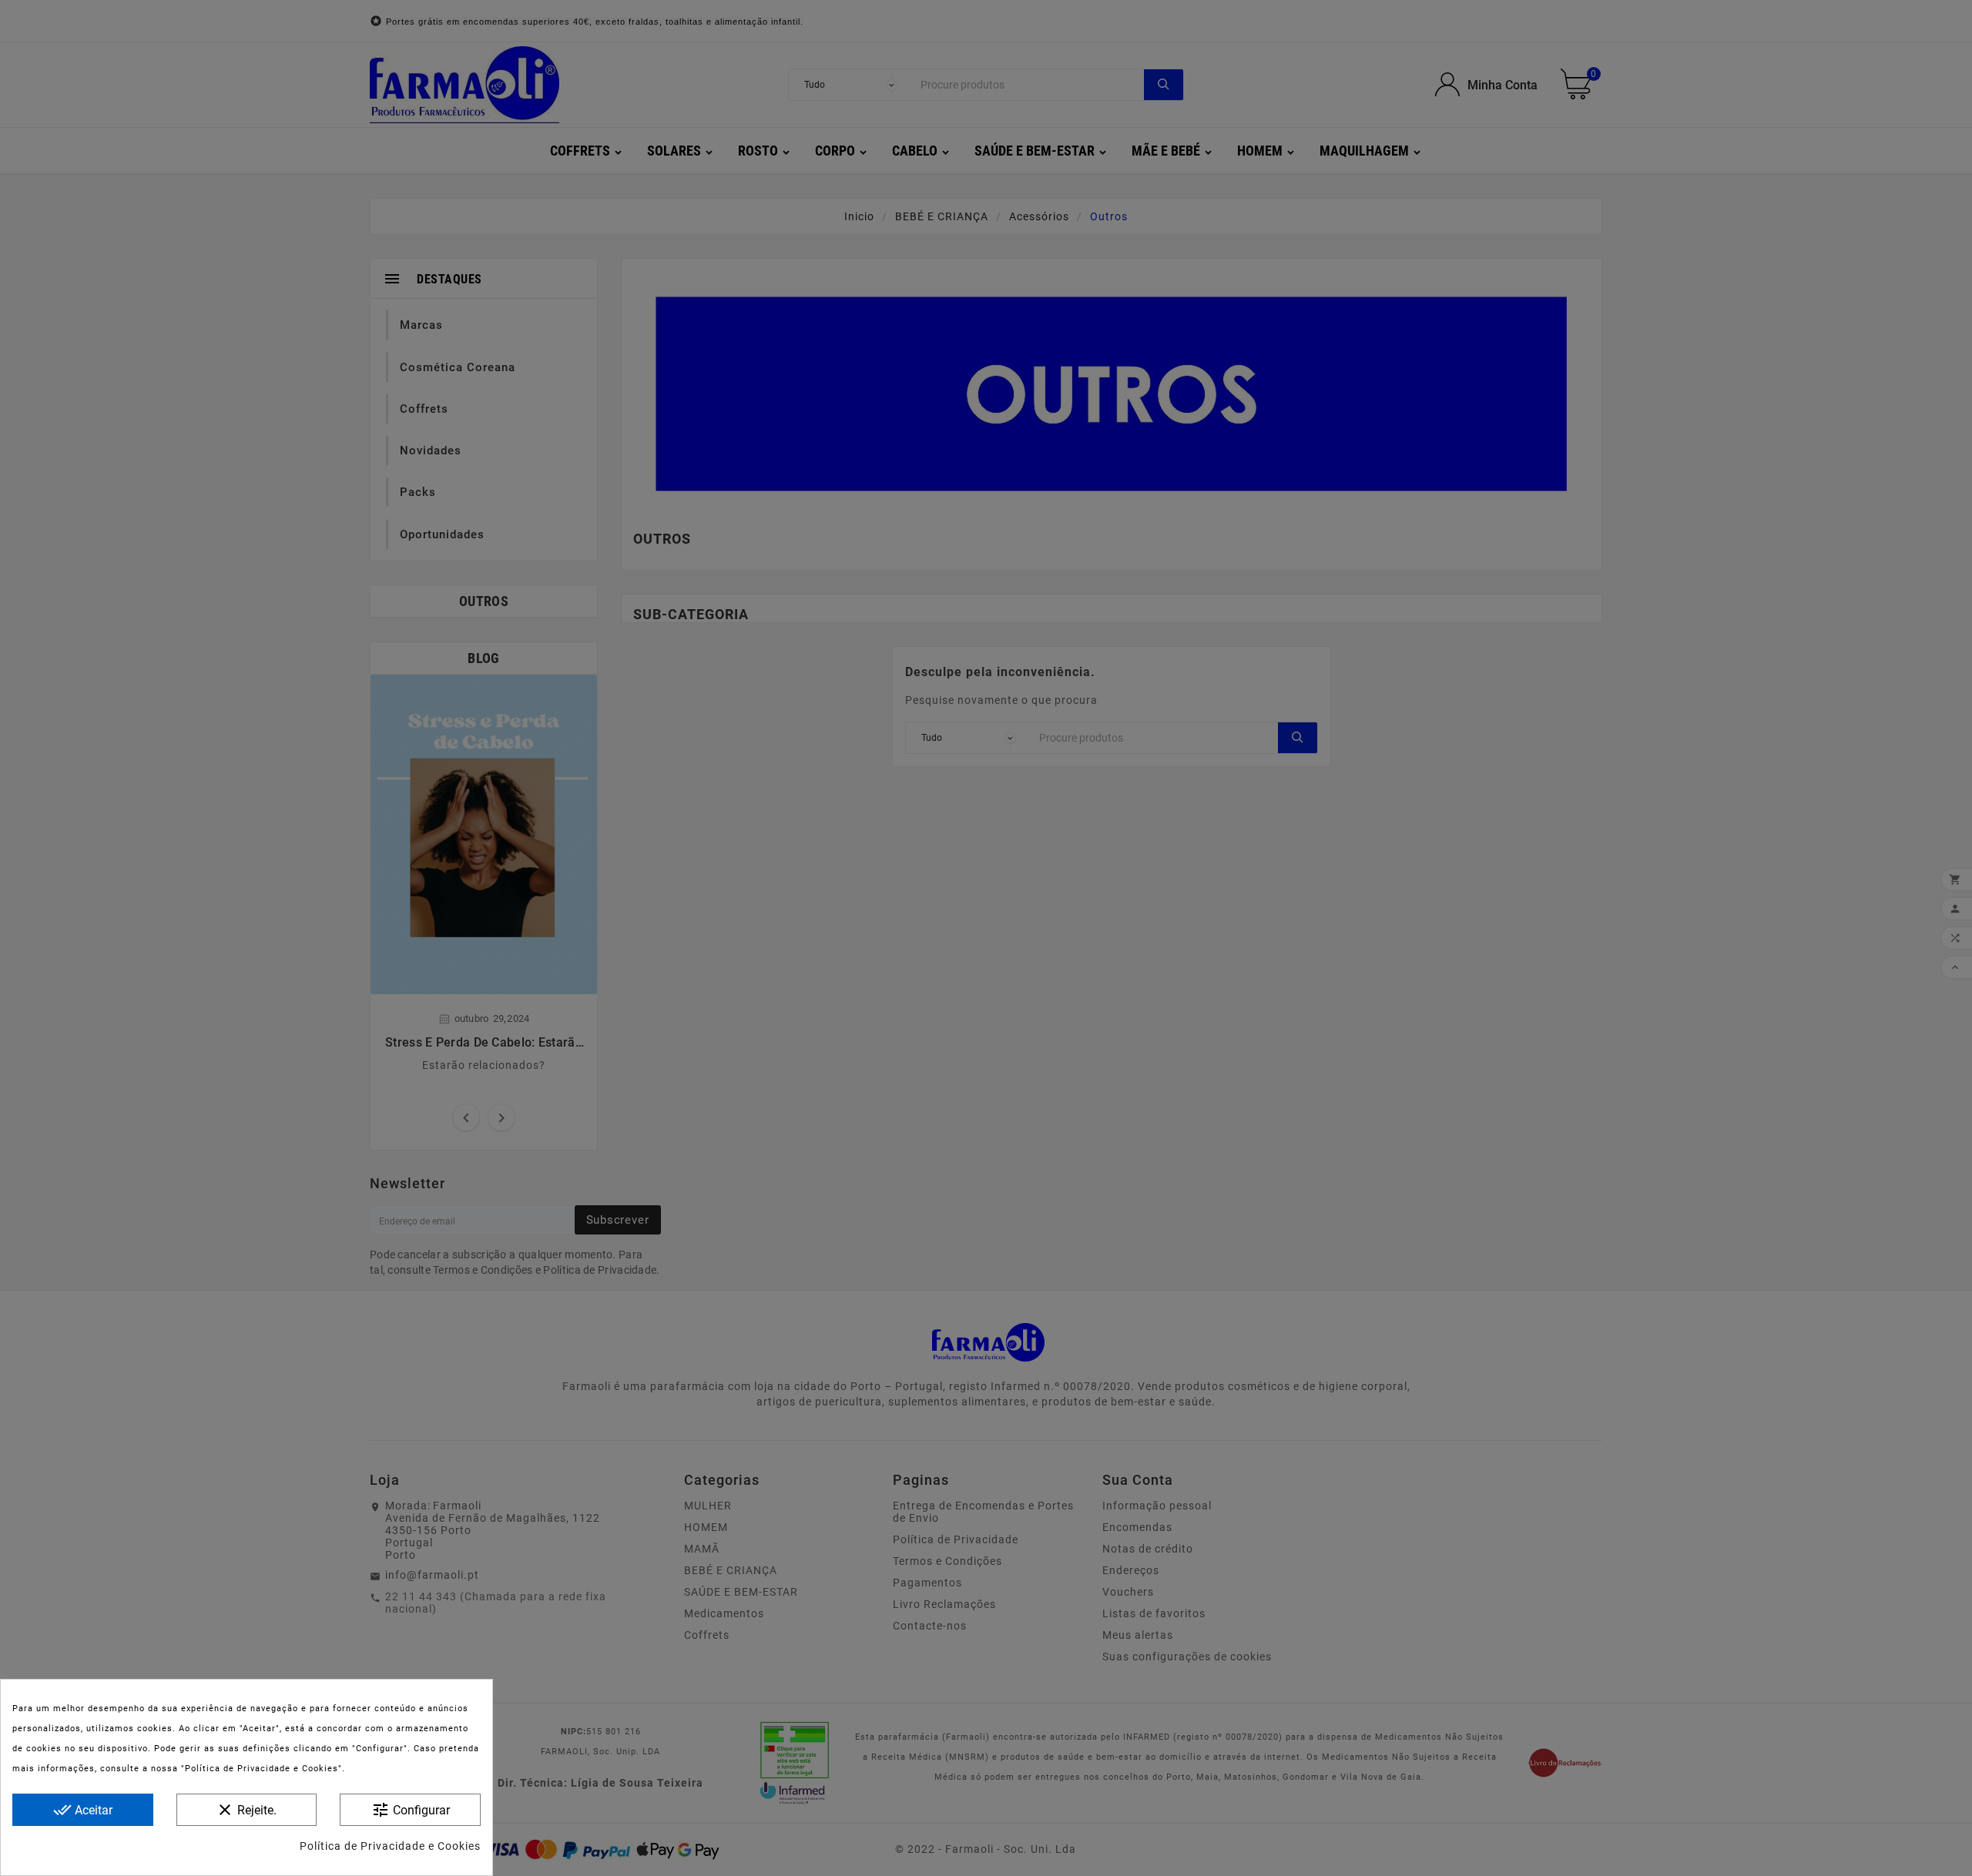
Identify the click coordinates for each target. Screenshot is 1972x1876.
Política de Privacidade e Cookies (390, 1846)
